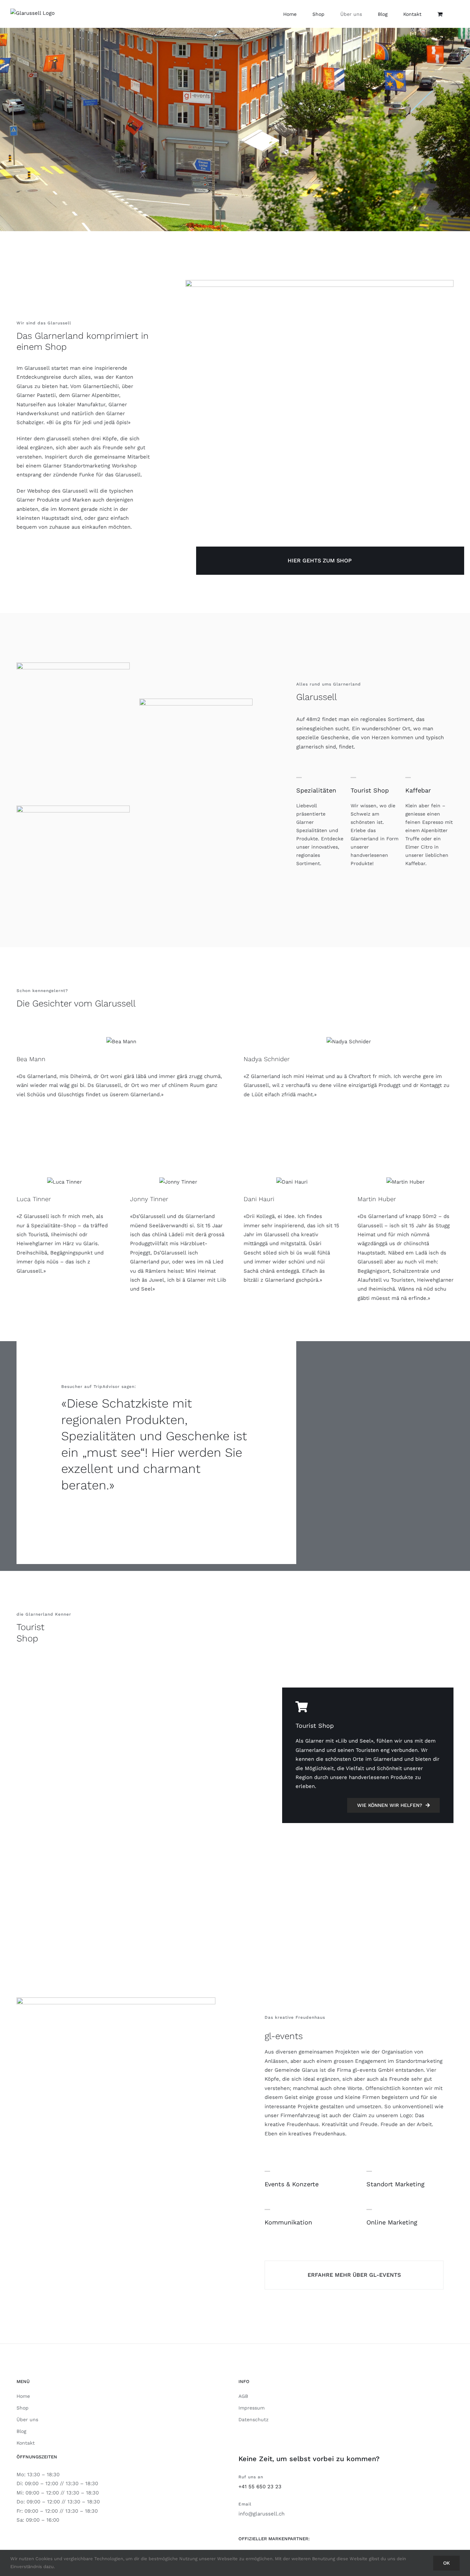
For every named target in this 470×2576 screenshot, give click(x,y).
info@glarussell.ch (261, 2514)
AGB (243, 2396)
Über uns (27, 2419)
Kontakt (26, 2443)
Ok (446, 2563)
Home (23, 2396)
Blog (21, 2431)
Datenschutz (253, 2419)
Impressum (252, 2408)
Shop (23, 2408)
